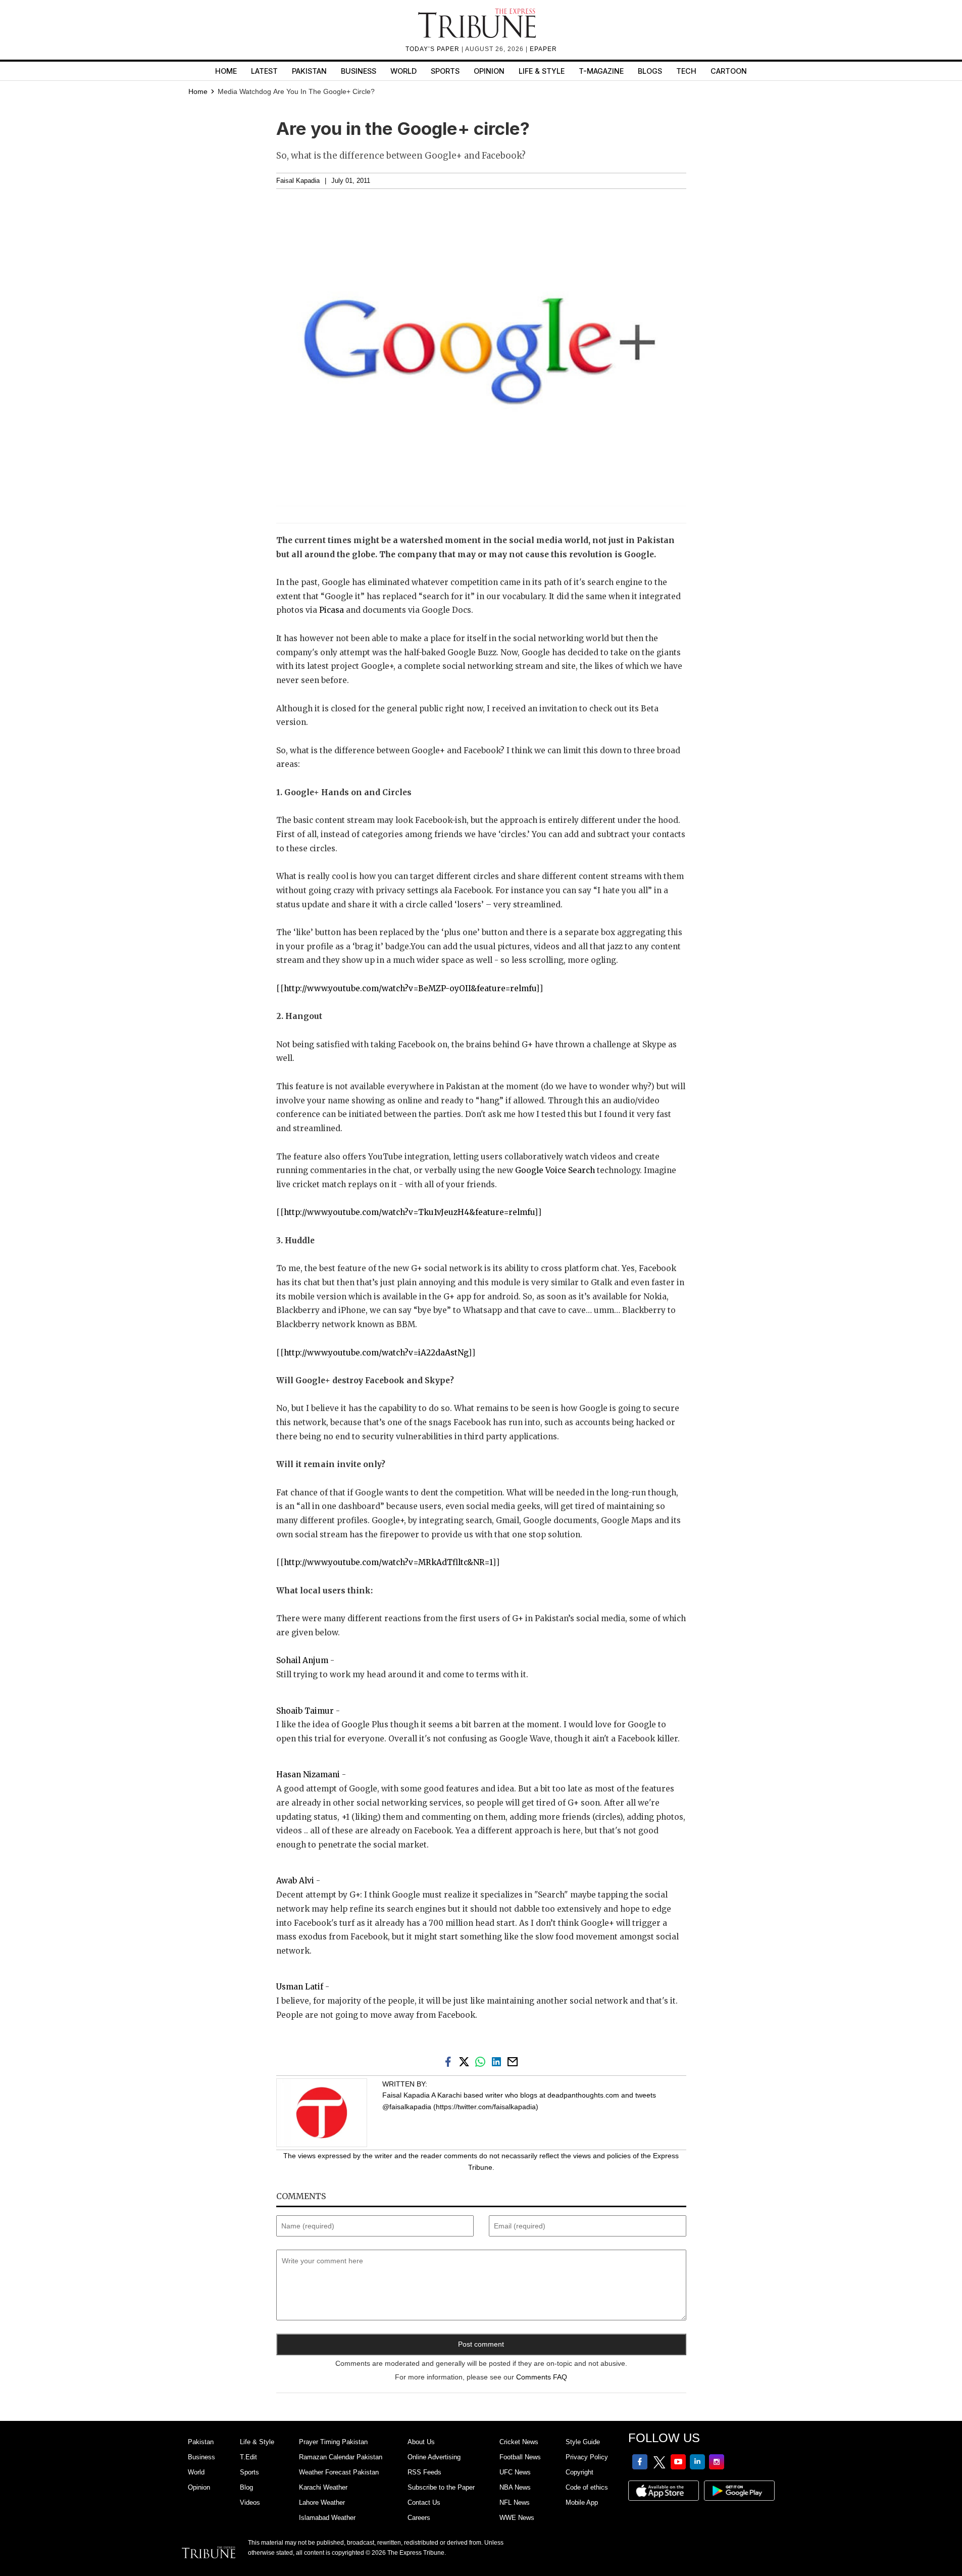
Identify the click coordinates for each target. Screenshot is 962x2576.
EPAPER (543, 49)
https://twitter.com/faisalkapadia (486, 2107)
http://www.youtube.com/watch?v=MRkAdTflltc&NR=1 (388, 1562)
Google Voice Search (555, 1170)
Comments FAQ (542, 2377)
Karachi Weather (323, 2487)
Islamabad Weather (327, 2518)
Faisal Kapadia (298, 181)
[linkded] (498, 2061)
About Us (421, 2442)
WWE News (517, 2518)
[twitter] (466, 2061)
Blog (246, 2487)
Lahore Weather (322, 2502)
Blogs (650, 71)
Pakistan (309, 71)
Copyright (579, 2472)
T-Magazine (601, 71)
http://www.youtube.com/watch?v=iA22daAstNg (376, 1353)
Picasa (333, 610)
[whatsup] (482, 2061)
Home (226, 71)
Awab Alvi (295, 1881)
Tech (686, 71)
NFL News (515, 2502)
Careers (419, 2518)
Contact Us (424, 2502)
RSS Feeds (424, 2472)
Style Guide (583, 2442)
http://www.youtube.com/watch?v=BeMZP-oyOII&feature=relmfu (410, 988)
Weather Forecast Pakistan (339, 2472)
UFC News (515, 2472)
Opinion (489, 71)
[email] (514, 2061)
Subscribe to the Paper (441, 2487)
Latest (264, 71)
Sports (445, 71)
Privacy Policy (587, 2457)
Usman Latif (300, 1987)
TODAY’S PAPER (434, 49)
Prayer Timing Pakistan (333, 2442)
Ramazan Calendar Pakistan (341, 2457)
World (403, 71)
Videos (250, 2502)
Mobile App (582, 2502)
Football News (520, 2457)
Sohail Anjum (302, 1660)
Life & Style (542, 71)
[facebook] (450, 2061)
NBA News (515, 2487)
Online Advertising (434, 2457)
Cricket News (519, 2442)
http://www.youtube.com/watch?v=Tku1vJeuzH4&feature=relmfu (409, 1212)
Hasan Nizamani (308, 1775)
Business (359, 71)
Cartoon (729, 71)
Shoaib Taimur (305, 1711)
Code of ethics (587, 2487)
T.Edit (248, 2457)
